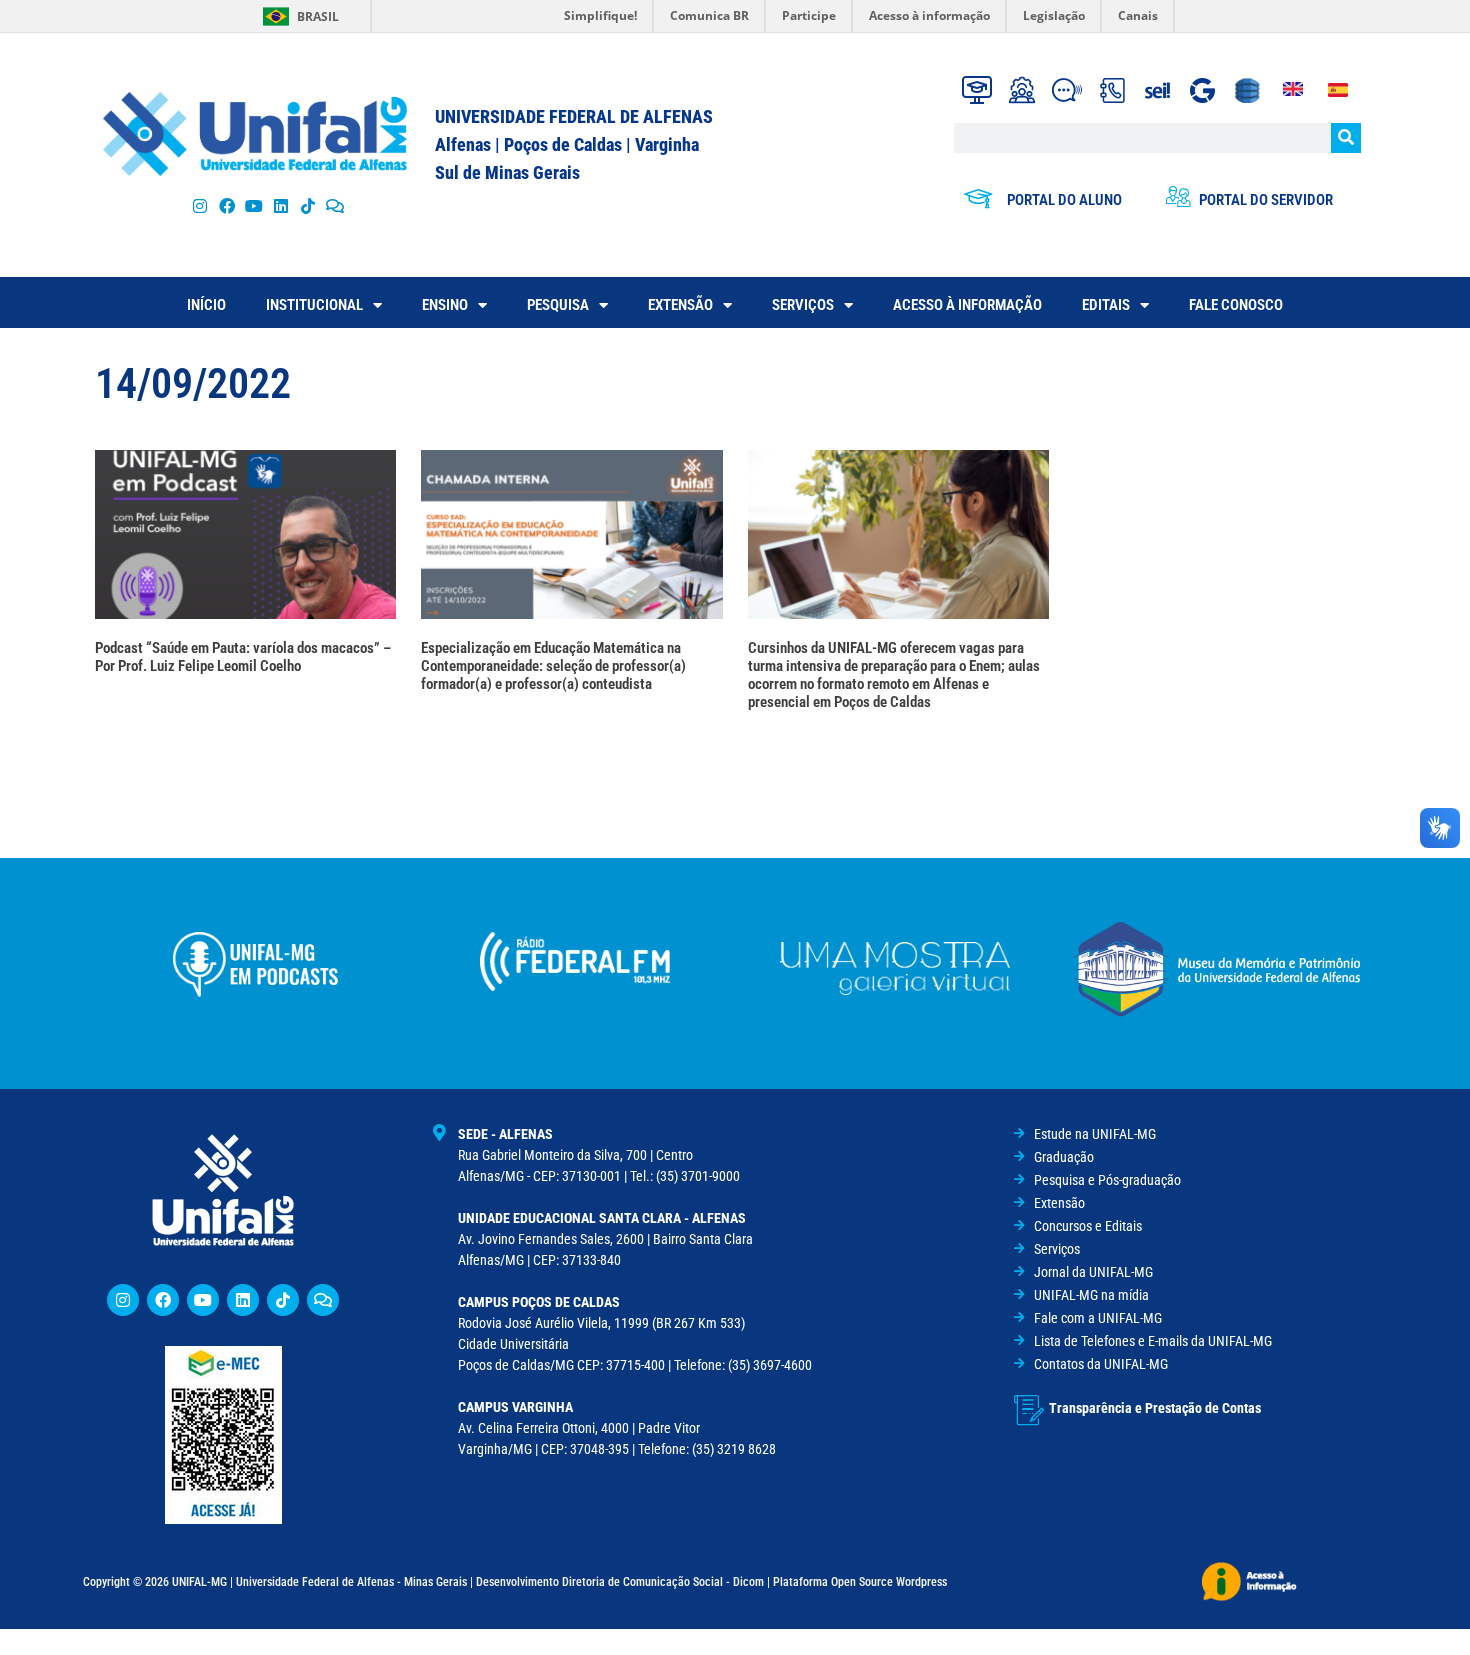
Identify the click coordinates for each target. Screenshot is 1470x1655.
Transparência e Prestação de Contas (1155, 1408)
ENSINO (445, 305)
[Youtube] (253, 205)
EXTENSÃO (680, 305)
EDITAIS (1106, 305)
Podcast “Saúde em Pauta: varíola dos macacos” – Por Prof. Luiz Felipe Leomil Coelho (243, 657)
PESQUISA (558, 305)
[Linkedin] (243, 1300)
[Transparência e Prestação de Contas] (1029, 1410)
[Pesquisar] (1346, 138)
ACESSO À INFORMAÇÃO (967, 305)
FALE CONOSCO (1236, 305)
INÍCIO (206, 305)
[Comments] (335, 205)
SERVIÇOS (803, 305)
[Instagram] (199, 205)
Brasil (318, 16)
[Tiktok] (308, 205)
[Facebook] (226, 205)
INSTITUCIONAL (314, 305)
